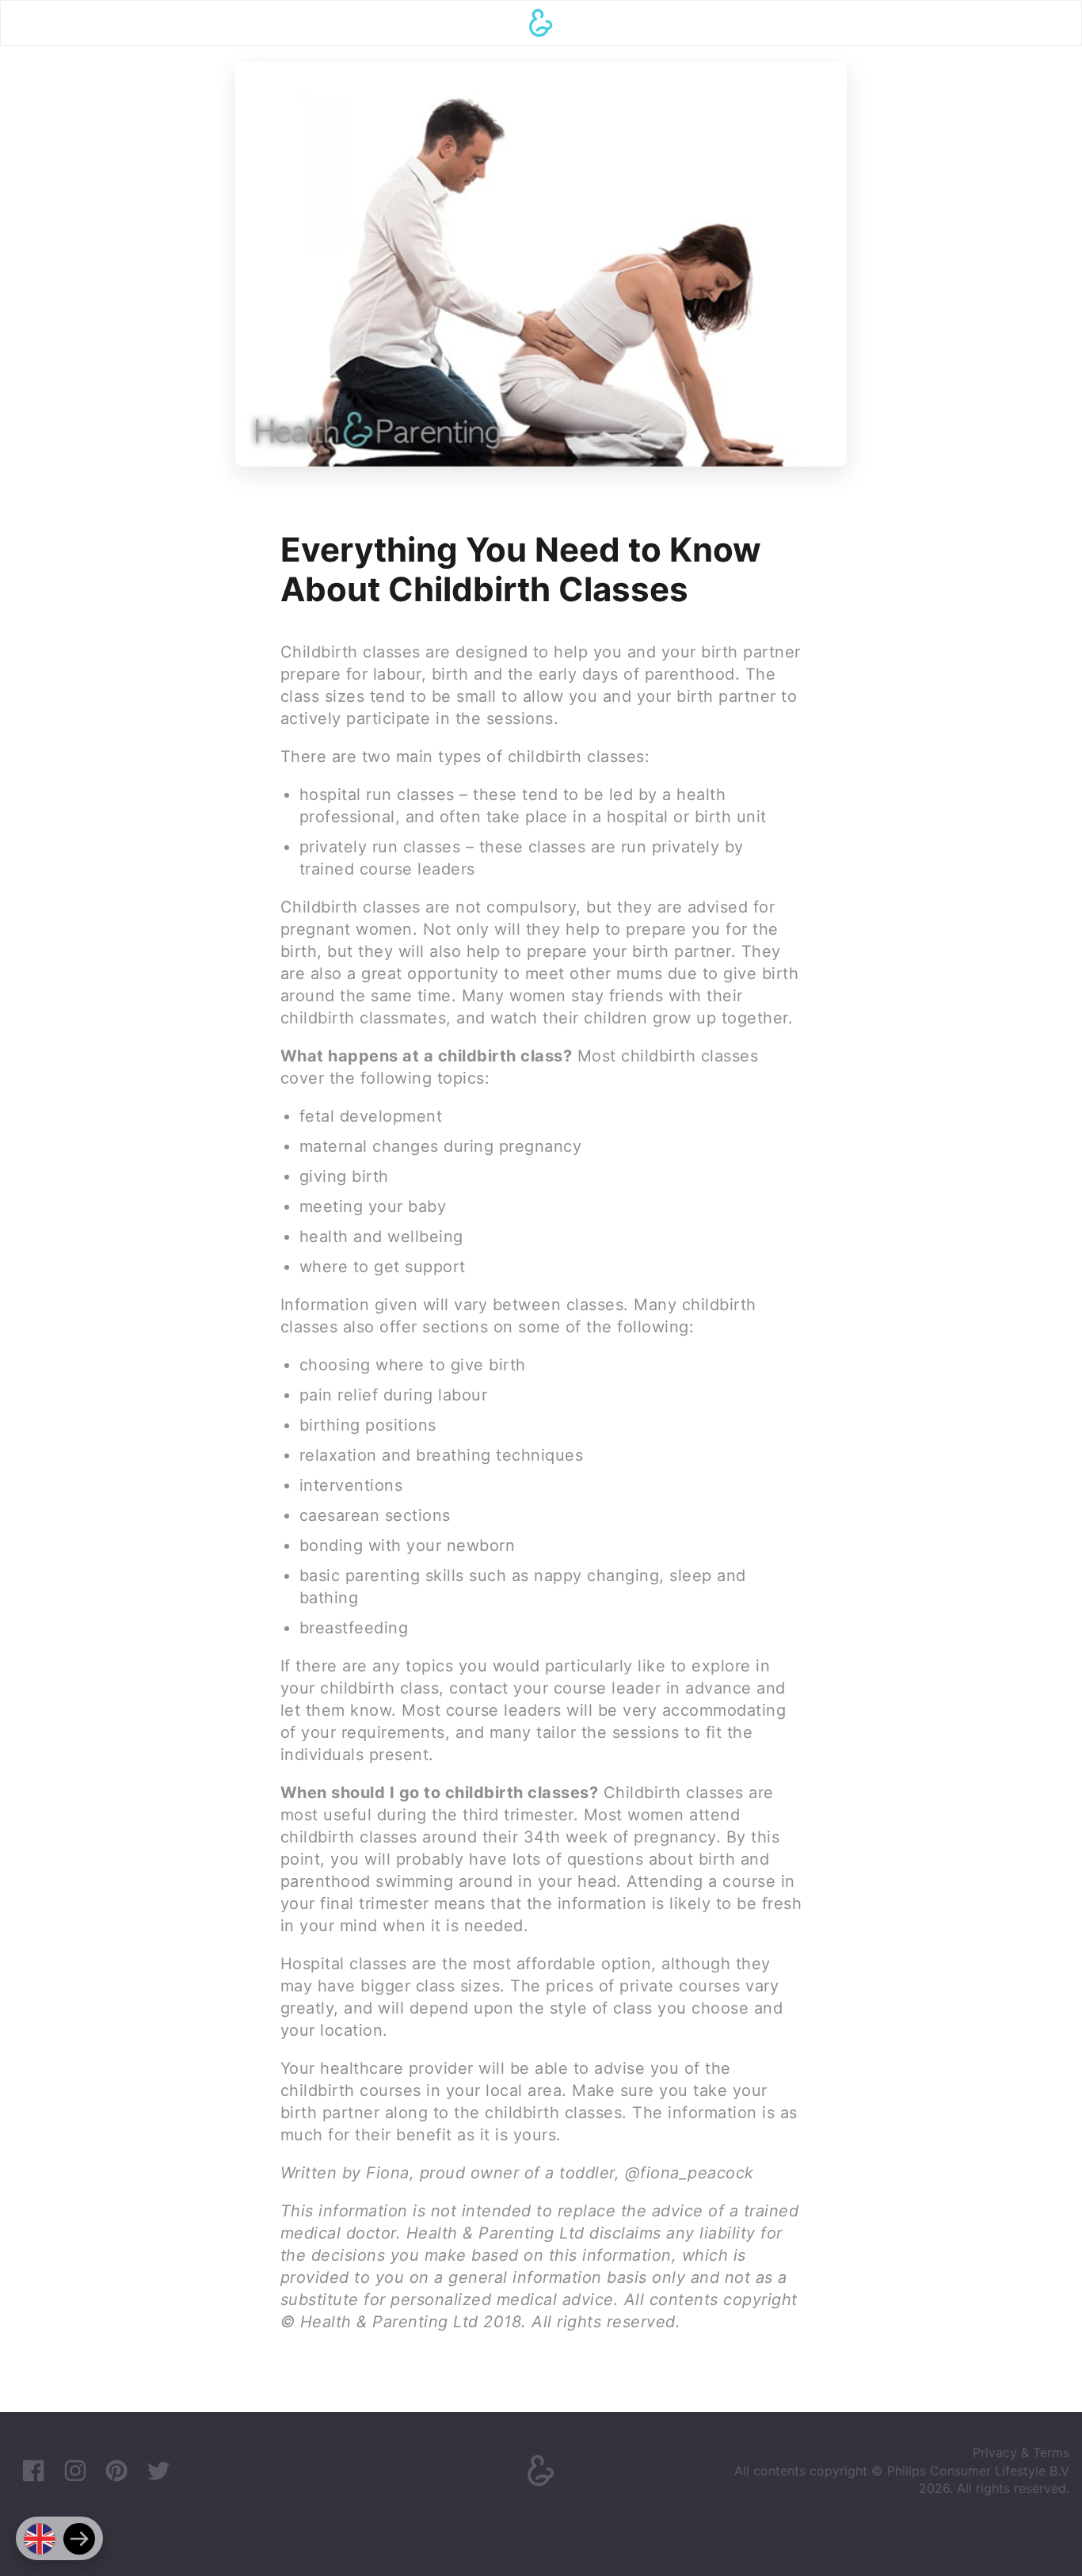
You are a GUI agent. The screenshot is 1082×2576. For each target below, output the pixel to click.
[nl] (79, 2539)
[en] (40, 2539)
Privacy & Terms (1021, 2452)
